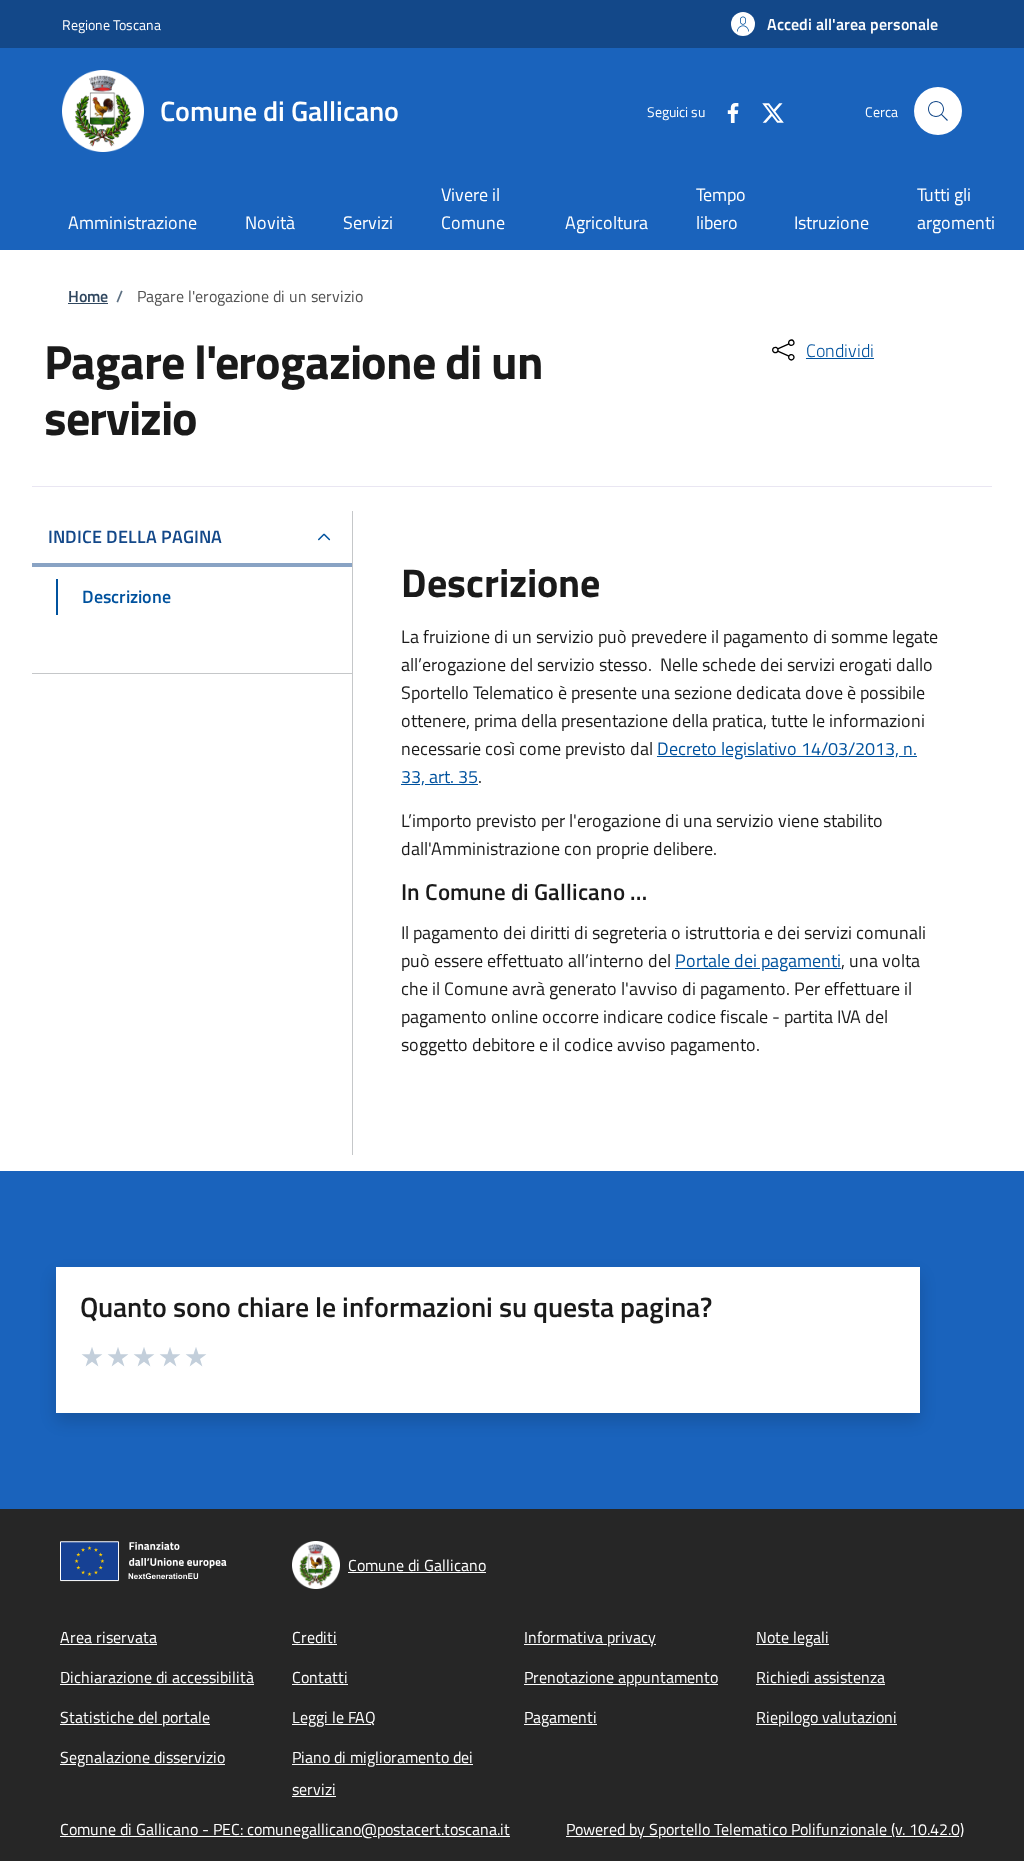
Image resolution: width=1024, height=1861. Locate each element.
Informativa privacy (590, 1637)
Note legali (792, 1637)
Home (88, 296)
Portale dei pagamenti (758, 960)
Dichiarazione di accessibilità (157, 1677)
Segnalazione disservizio (142, 1757)
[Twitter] (765, 110)
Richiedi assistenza (820, 1677)
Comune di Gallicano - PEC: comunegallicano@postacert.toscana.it (285, 1829)
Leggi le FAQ (334, 1717)
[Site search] (938, 111)
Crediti (314, 1637)
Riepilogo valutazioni (826, 1717)
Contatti (320, 1677)
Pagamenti (560, 1717)
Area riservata (108, 1637)
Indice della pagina (135, 536)
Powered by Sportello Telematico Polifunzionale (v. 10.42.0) (765, 1829)
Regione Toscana (111, 24)
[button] (834, 24)
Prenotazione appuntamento (621, 1677)
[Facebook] (725, 110)
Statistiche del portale (135, 1717)
